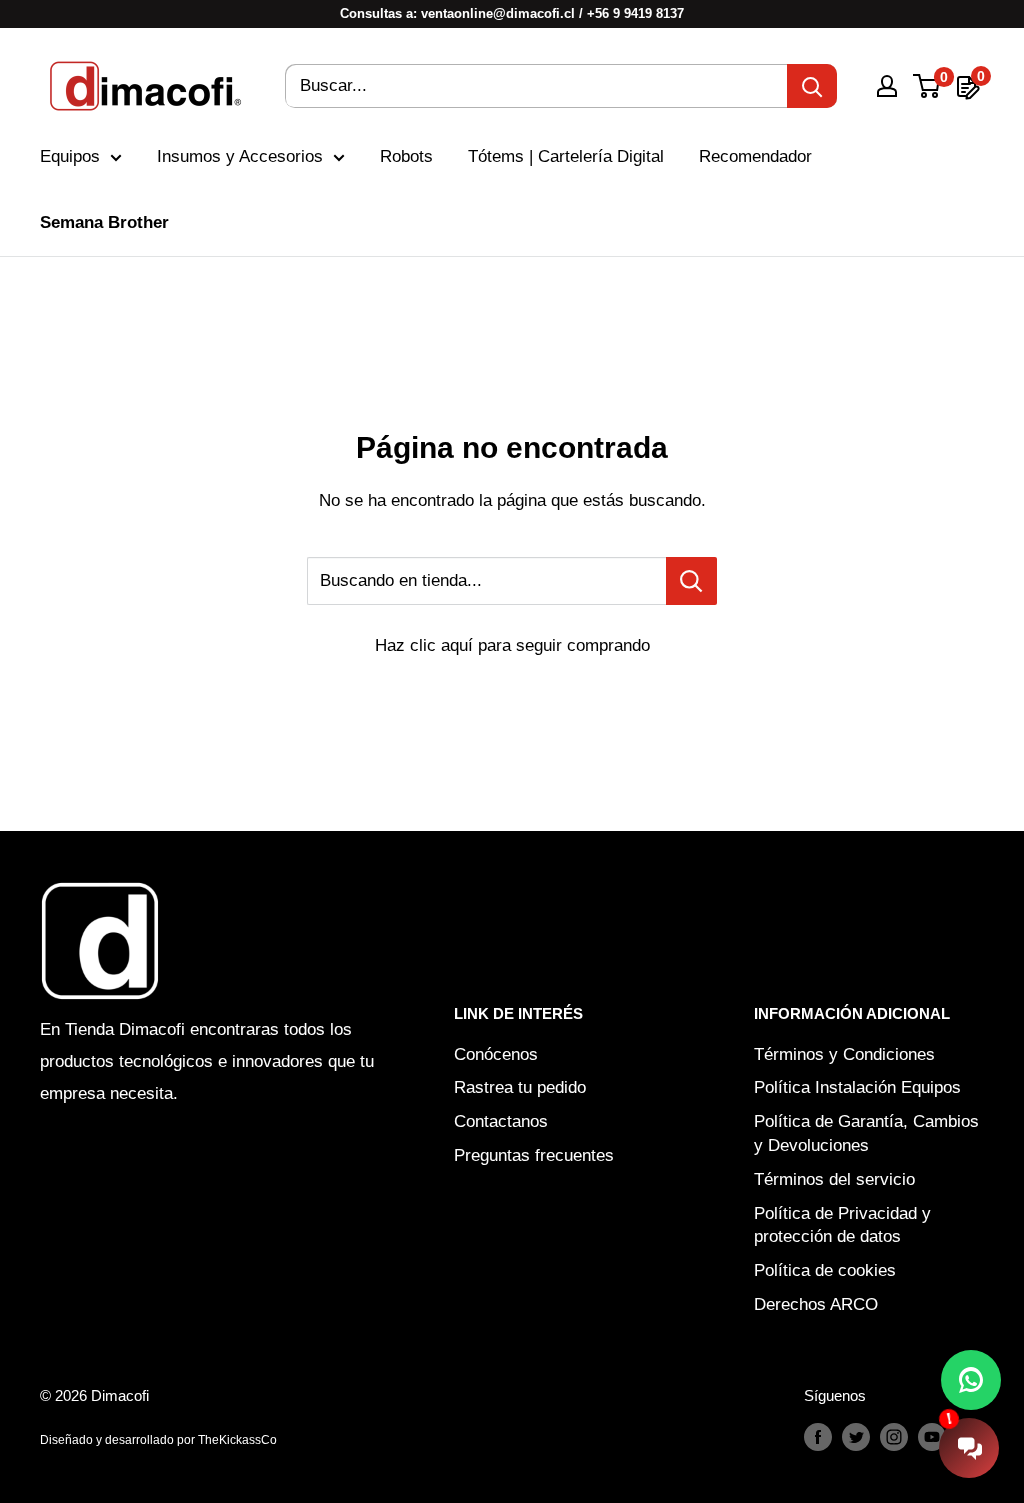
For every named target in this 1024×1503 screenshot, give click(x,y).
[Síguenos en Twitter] (856, 1436)
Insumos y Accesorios (240, 156)
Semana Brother (104, 222)
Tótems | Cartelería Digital (566, 156)
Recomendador (755, 156)
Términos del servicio (834, 1179)
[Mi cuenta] (887, 86)
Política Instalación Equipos (857, 1087)
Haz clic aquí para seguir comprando (512, 645)
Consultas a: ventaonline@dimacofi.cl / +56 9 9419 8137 (512, 13)
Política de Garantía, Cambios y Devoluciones (866, 1133)
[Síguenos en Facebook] (818, 1436)
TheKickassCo (237, 1440)
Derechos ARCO (816, 1304)
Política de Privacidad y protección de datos (842, 1225)
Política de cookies (825, 1270)
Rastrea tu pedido (520, 1087)
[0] (927, 86)
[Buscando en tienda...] (691, 581)
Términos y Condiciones (844, 1054)
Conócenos (496, 1054)
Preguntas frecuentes (534, 1155)
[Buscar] (812, 86)
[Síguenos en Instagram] (894, 1436)
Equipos (70, 156)
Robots (406, 156)
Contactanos (501, 1121)
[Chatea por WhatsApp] (971, 1380)
